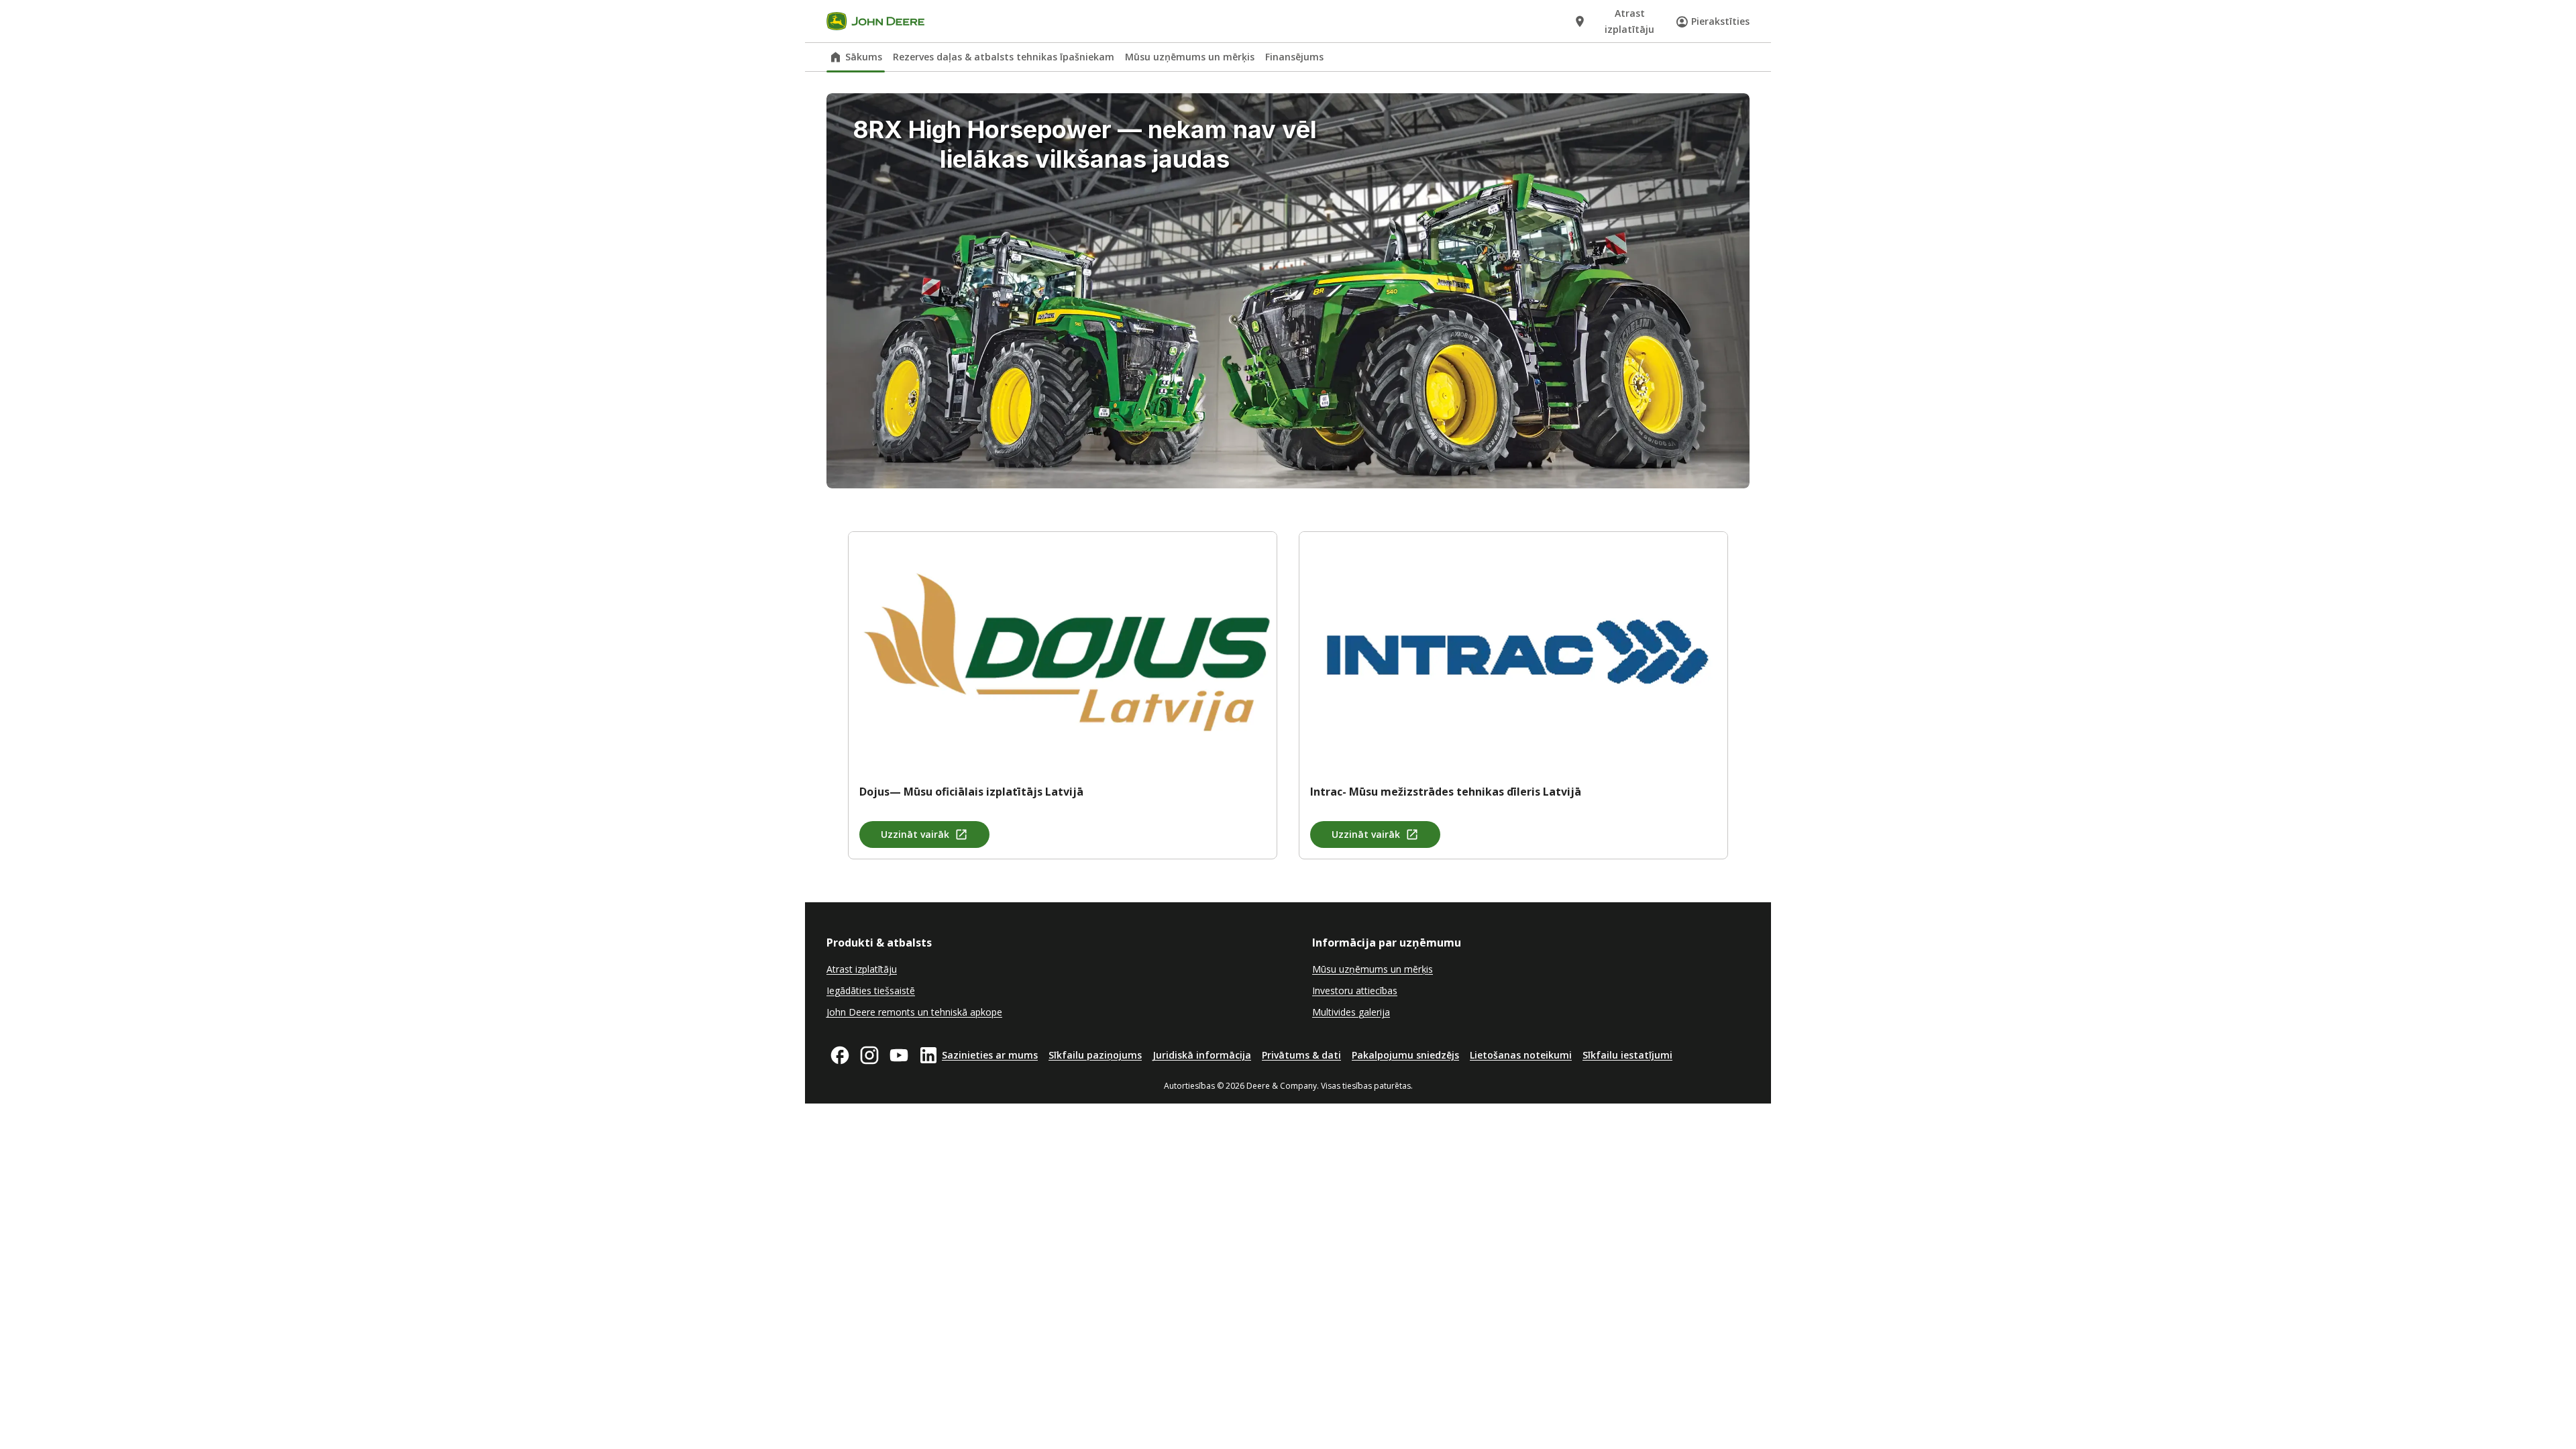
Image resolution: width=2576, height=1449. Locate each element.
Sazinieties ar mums (990, 1055)
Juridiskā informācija (1202, 1055)
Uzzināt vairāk (915, 834)
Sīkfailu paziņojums (1095, 1055)
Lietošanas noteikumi (1521, 1055)
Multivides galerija (1351, 1012)
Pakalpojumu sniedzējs (1405, 1055)
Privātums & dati (1301, 1055)
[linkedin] (928, 1055)
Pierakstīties (1720, 21)
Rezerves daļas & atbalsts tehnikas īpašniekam (1004, 57)
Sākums (864, 57)
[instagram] (869, 1055)
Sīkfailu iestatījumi (1627, 1055)
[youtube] (899, 1055)
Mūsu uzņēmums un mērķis (1190, 57)
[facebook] (840, 1055)
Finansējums (1294, 57)
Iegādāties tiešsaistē (871, 990)
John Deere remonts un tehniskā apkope (914, 1012)
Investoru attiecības (1355, 990)
